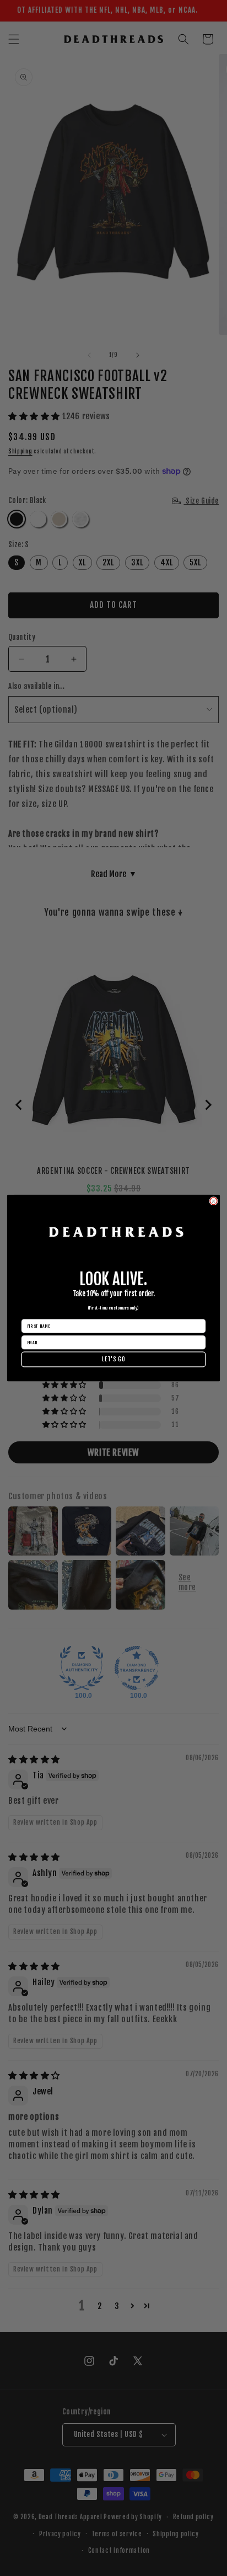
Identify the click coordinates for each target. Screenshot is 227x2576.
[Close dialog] (214, 1201)
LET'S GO (113, 1359)
